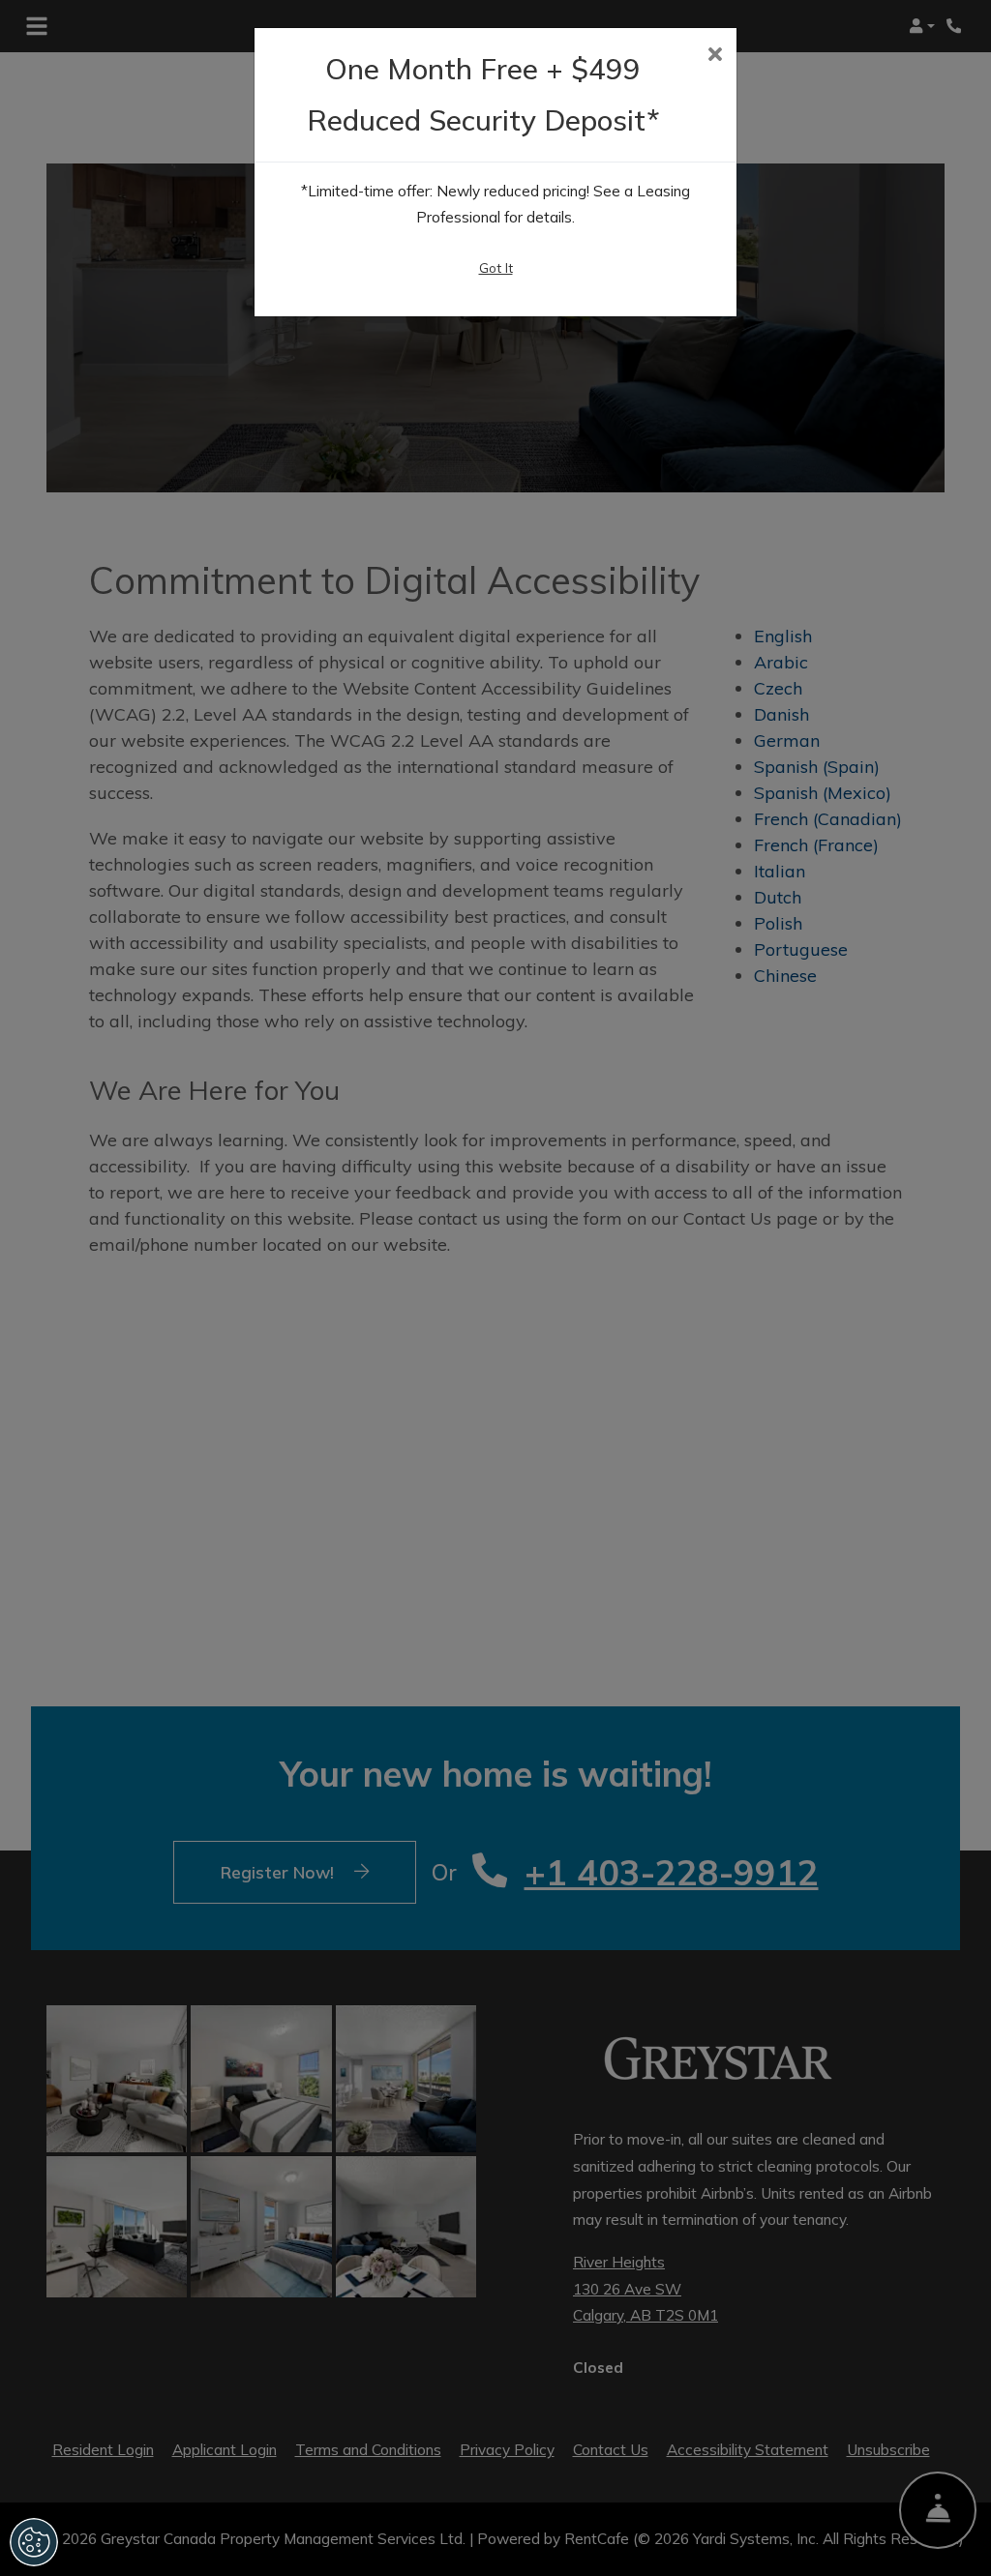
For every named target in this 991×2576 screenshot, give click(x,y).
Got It (496, 267)
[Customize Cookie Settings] (34, 2542)
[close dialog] (715, 56)
